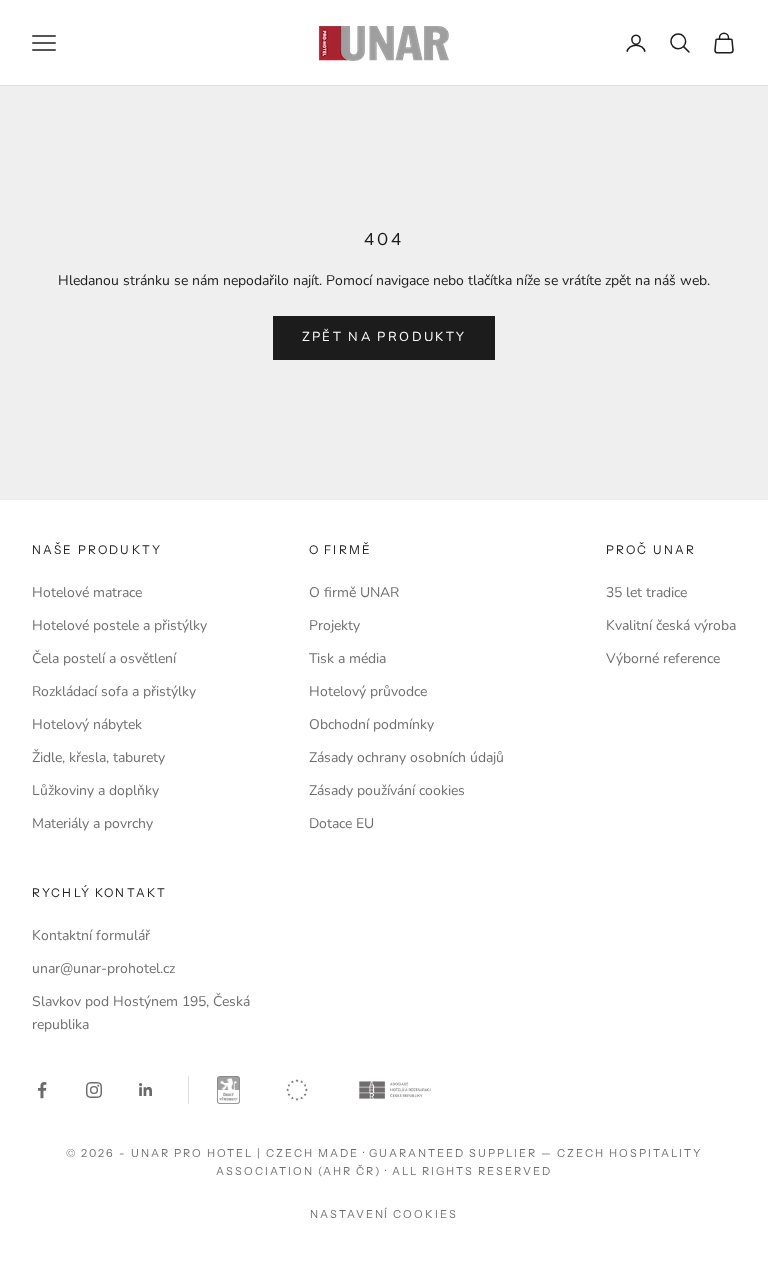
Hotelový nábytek (87, 724)
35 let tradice (646, 592)
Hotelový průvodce (368, 691)
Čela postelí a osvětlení (104, 658)
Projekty (334, 625)
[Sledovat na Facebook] (42, 1090)
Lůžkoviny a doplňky (95, 790)
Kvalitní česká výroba (671, 625)
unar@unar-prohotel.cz (103, 968)
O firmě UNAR (354, 592)
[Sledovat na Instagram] (94, 1090)
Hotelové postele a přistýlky (119, 625)
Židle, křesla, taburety (98, 757)
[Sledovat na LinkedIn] (146, 1090)
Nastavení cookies (384, 1214)
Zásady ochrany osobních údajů (406, 757)
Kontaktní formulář (91, 935)
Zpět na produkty (384, 337)
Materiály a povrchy (92, 823)
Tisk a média (347, 658)
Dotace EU (341, 823)
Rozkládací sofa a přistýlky (114, 691)
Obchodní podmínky (371, 724)
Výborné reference (663, 658)
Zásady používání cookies (387, 790)
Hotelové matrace (87, 592)
